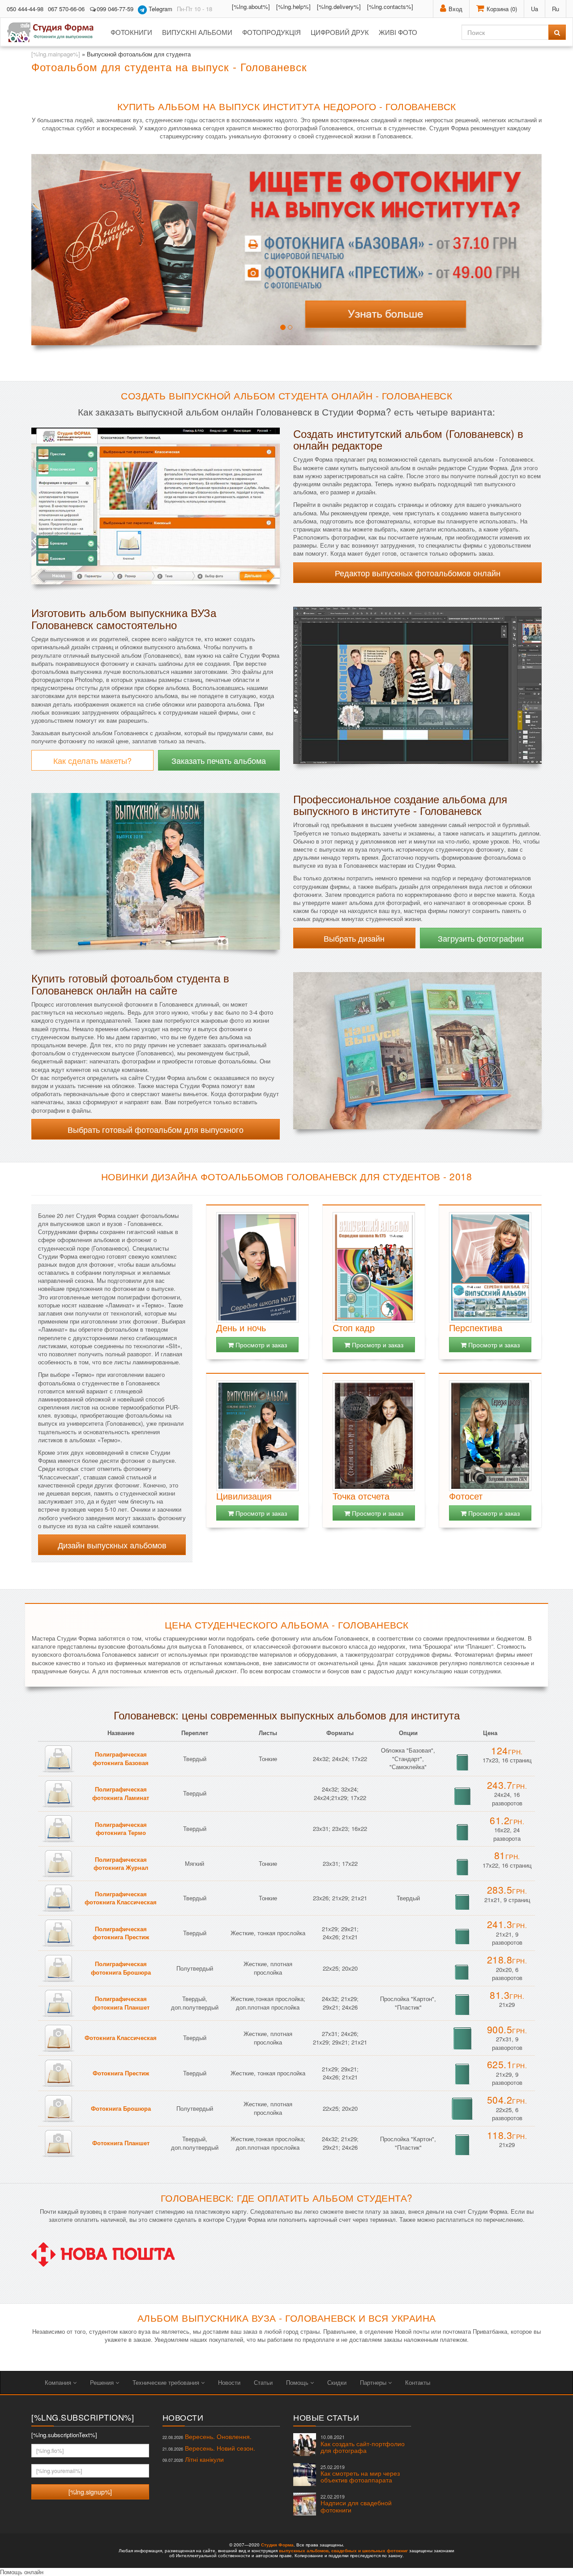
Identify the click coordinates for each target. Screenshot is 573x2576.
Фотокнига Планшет (121, 2143)
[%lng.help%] (293, 6)
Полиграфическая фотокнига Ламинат (121, 1793)
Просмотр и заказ (260, 1345)
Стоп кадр (354, 1327)
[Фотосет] (490, 1436)
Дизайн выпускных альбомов (112, 1545)
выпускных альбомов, (304, 2550)
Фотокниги (131, 32)
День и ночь (241, 1327)
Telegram (160, 9)
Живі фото (398, 32)
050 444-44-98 (25, 9)
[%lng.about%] (251, 6)
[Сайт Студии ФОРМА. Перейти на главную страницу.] (55, 32)
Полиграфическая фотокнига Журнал (121, 1864)
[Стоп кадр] (374, 1267)
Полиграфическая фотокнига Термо (121, 1829)
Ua (535, 9)
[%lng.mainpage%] (56, 54)
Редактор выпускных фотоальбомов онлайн (418, 573)
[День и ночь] (257, 1267)
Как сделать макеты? (92, 760)
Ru (556, 9)
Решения (103, 2382)
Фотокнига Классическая (121, 2038)
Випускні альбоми (197, 32)
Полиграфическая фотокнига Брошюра (121, 1968)
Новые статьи (326, 2417)
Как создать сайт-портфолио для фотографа (363, 2444)
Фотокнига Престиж (121, 2073)
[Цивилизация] (257, 1436)
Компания (59, 2382)
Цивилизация (244, 1496)
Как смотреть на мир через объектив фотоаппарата (360, 2474)
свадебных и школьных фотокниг (370, 2550)
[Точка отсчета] (374, 1436)
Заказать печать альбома (219, 760)
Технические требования (167, 2382)
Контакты (418, 2382)
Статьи (263, 2382)
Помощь (298, 2382)
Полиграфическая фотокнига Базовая (121, 1758)
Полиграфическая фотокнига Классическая (121, 1898)
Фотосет (466, 1496)
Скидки (337, 2382)
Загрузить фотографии (481, 938)
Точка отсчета (361, 1496)
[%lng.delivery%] (339, 6)
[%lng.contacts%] (390, 6)
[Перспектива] (490, 1267)
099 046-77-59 (115, 9)
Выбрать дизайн (354, 938)
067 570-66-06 (66, 9)
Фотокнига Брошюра (121, 2108)
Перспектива (476, 1327)
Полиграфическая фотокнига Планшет (121, 2003)
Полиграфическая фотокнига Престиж (121, 1933)
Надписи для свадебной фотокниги (356, 2504)
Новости (229, 2382)
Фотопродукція (272, 32)
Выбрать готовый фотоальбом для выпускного (156, 1129)
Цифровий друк (340, 32)
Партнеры (374, 2382)
